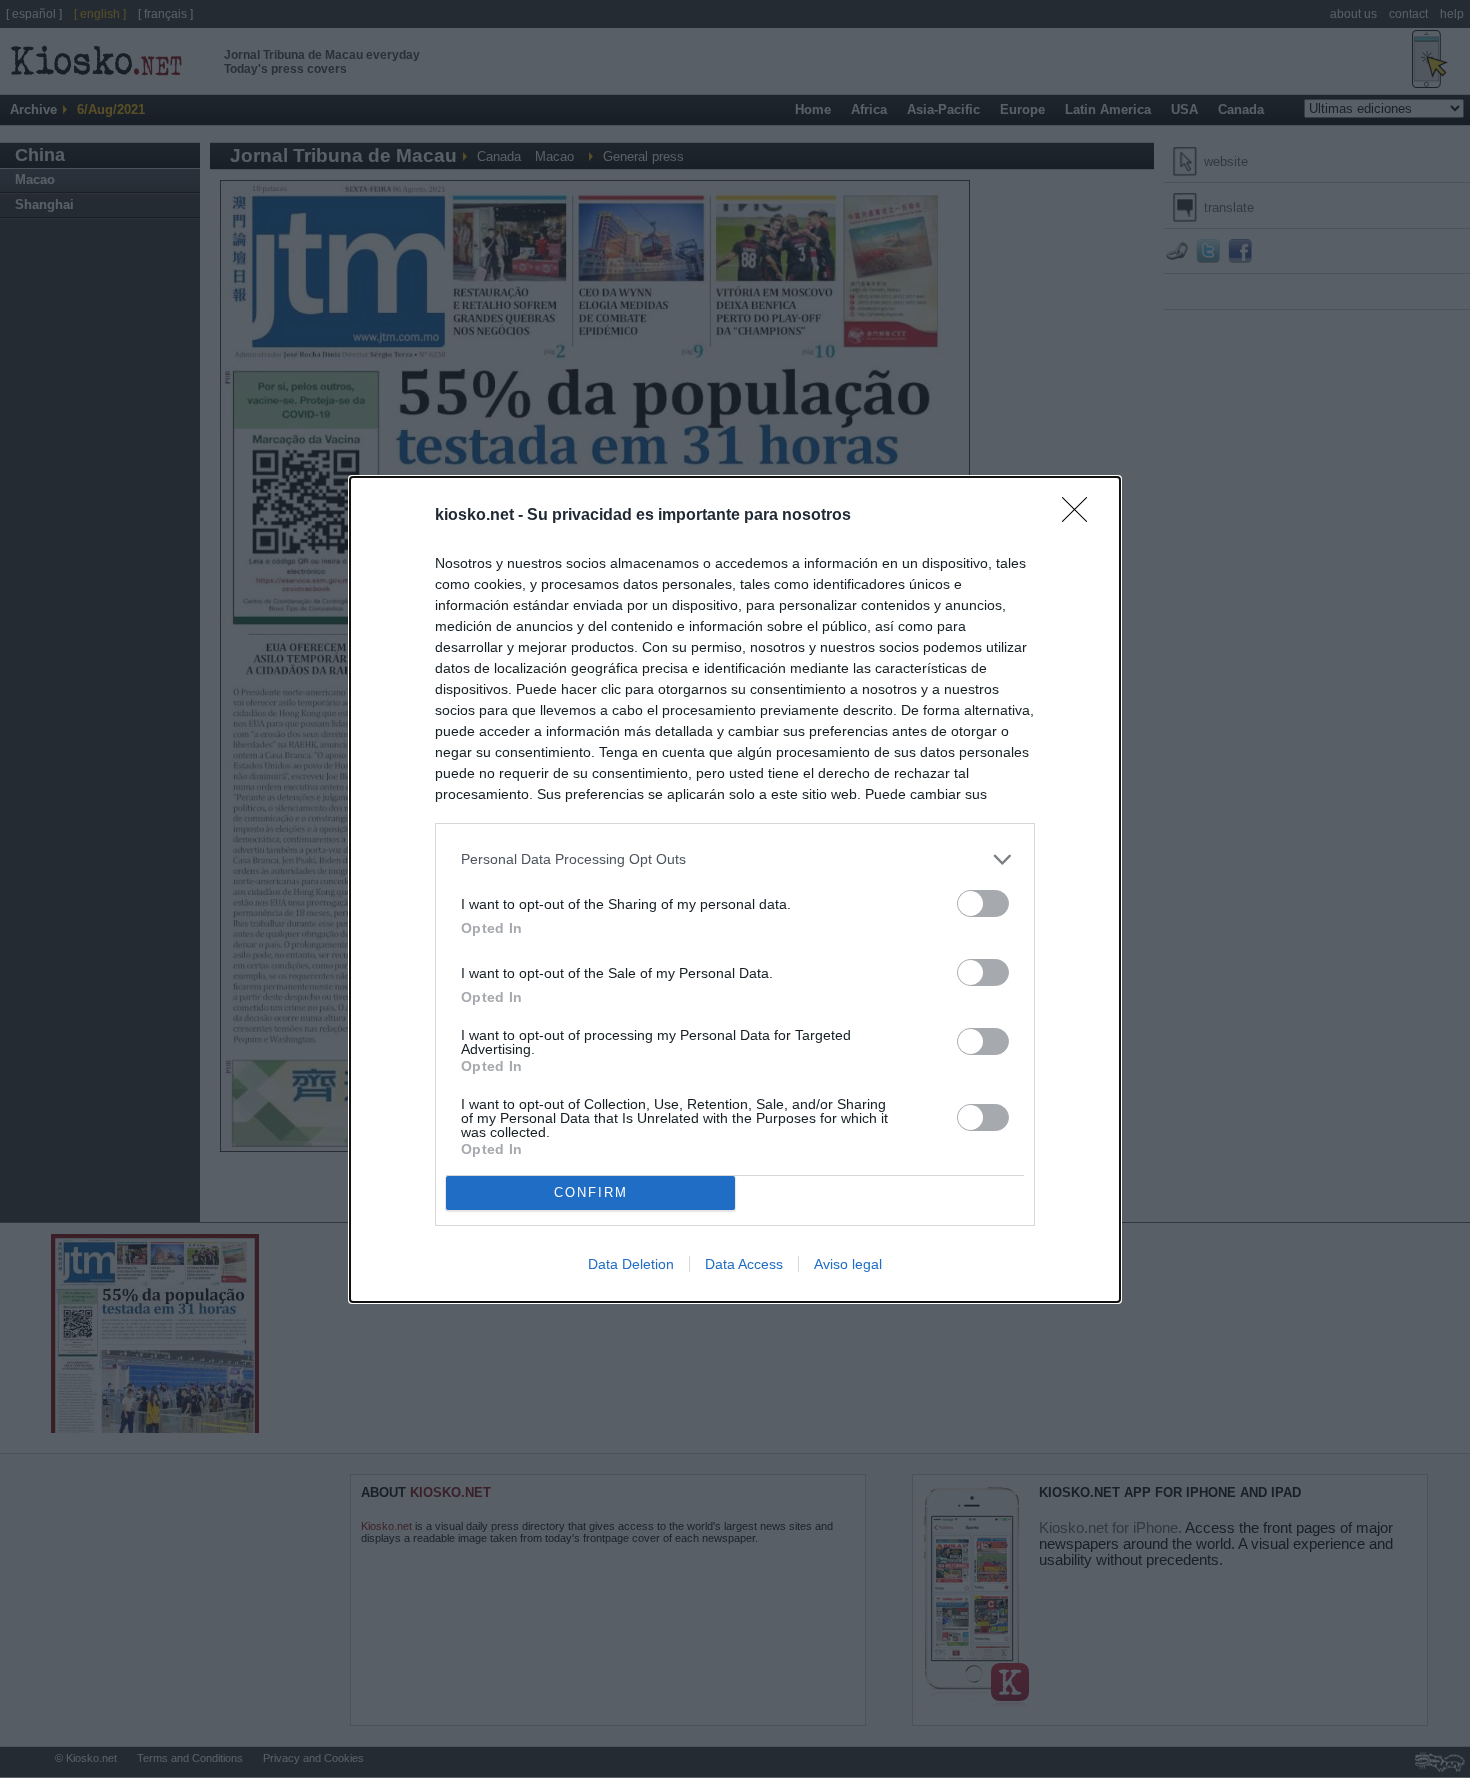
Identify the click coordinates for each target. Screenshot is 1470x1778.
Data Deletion (631, 1264)
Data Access (744, 1264)
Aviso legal (848, 1264)
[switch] (983, 903)
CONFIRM (591, 1192)
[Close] (1081, 516)
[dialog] (735, 889)
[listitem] (735, 859)
